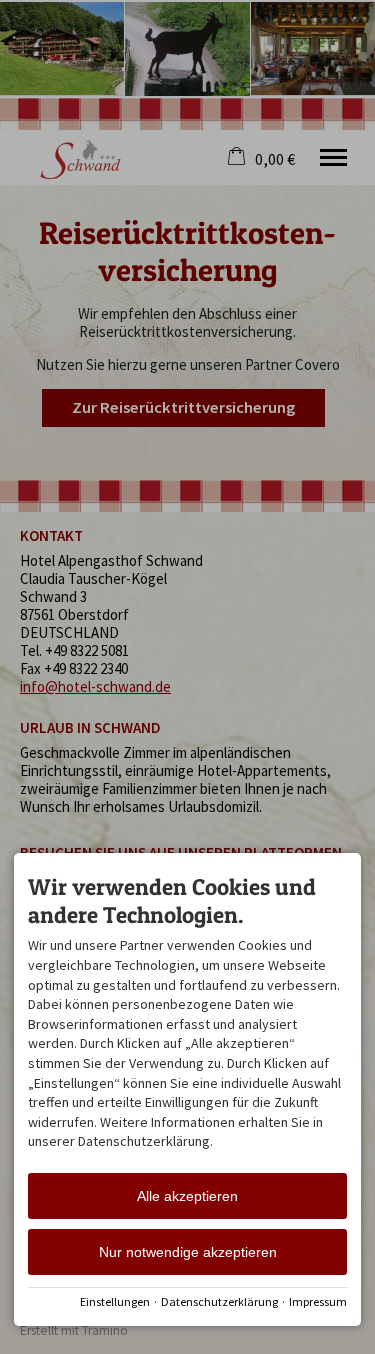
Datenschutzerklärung (219, 1301)
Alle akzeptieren (187, 1196)
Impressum (318, 1301)
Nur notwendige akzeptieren (188, 1252)
